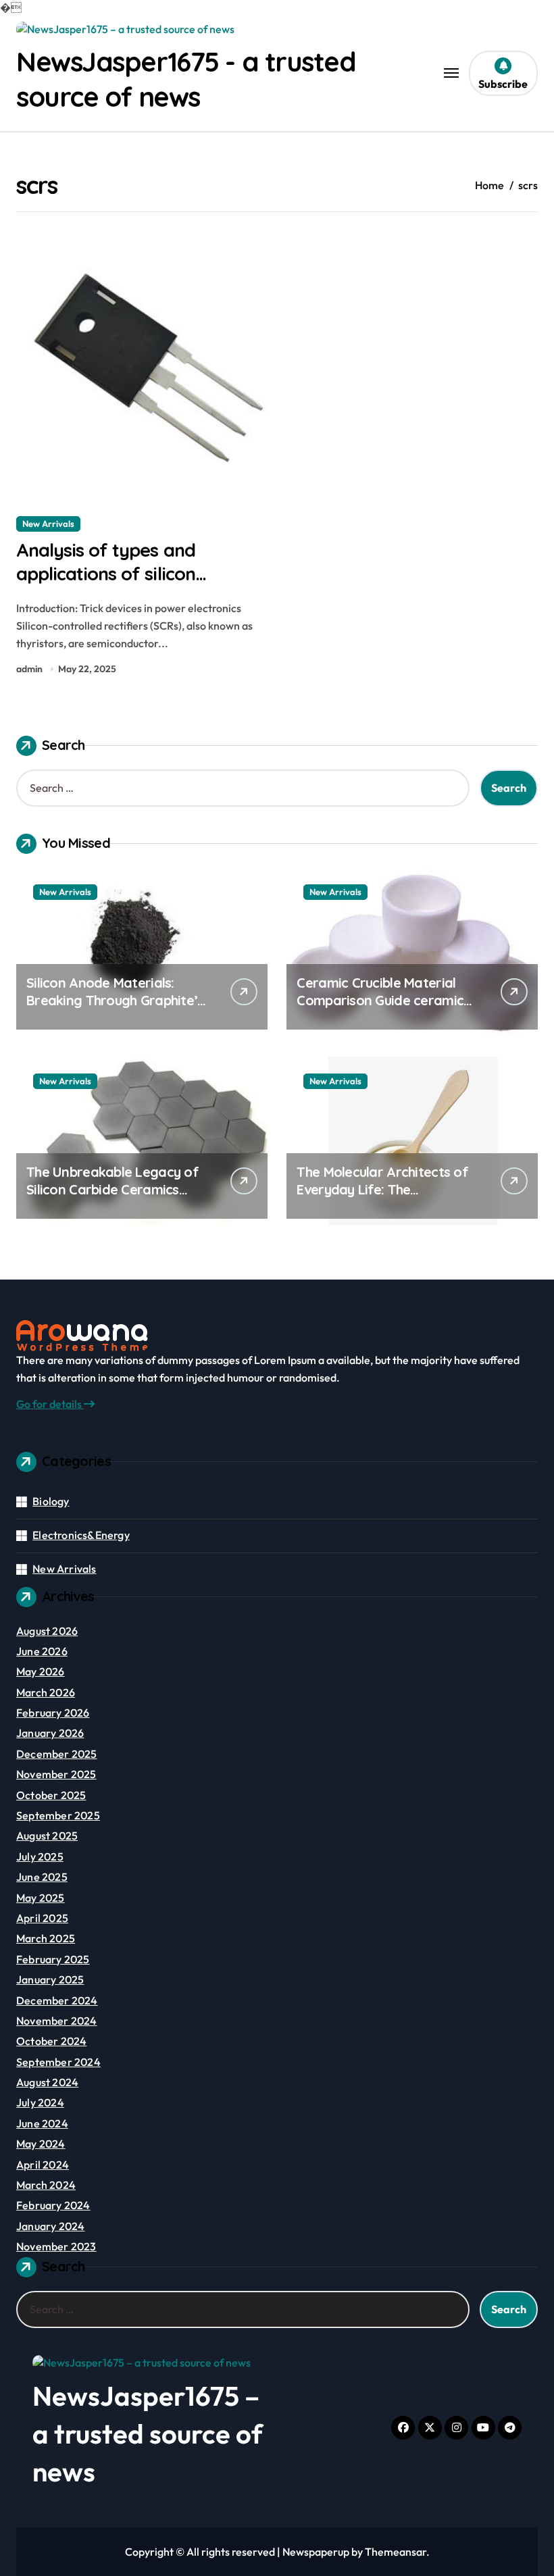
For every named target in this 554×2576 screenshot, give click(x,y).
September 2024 (58, 2062)
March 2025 (46, 1938)
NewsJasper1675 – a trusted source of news (148, 2433)
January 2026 (50, 1733)
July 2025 (40, 1857)
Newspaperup (316, 2552)
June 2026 (42, 1651)
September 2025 (58, 1815)
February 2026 (53, 1713)
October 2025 (51, 1795)
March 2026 (46, 1692)
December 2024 (57, 2000)
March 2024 (46, 2185)
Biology (51, 1501)
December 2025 (57, 1754)
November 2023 (56, 2246)
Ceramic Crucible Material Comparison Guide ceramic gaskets (380, 1000)
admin (29, 669)
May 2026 (41, 1671)
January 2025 (50, 1979)
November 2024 (57, 2021)
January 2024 (50, 2226)
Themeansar (396, 2552)
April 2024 (43, 2165)
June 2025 (42, 1877)
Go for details (50, 1404)
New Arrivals (48, 524)
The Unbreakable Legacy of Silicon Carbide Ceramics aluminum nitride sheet (112, 1189)
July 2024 (40, 2102)
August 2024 (47, 2082)
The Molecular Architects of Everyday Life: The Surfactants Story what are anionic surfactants (382, 1198)
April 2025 (42, 1918)
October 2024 (51, 2041)
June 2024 (42, 2123)
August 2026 (47, 1631)
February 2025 (53, 1959)
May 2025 (41, 1898)
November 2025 (56, 1774)
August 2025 (47, 1836)
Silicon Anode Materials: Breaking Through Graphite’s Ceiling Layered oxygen (115, 1000)
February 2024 (53, 2205)
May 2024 (41, 2144)
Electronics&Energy (81, 1535)
